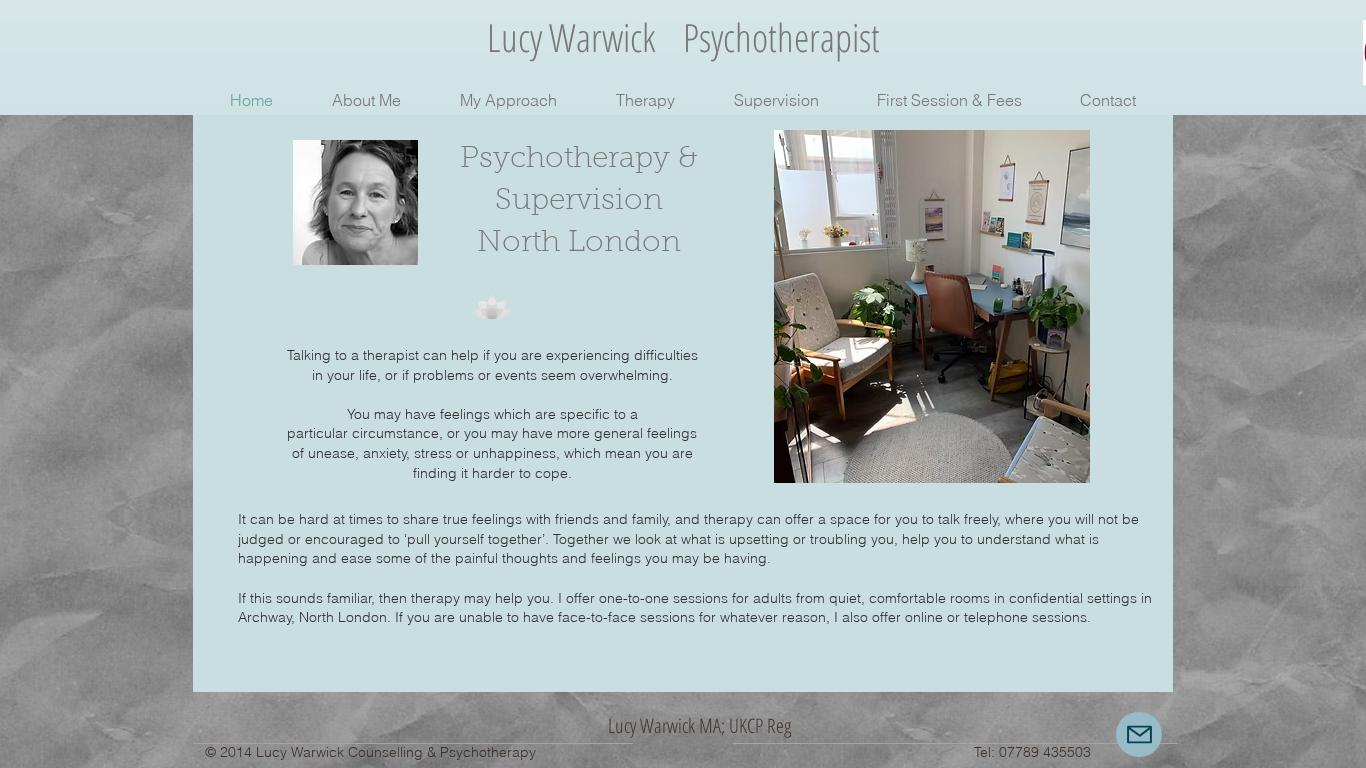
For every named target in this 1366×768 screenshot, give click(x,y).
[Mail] (1139, 734)
